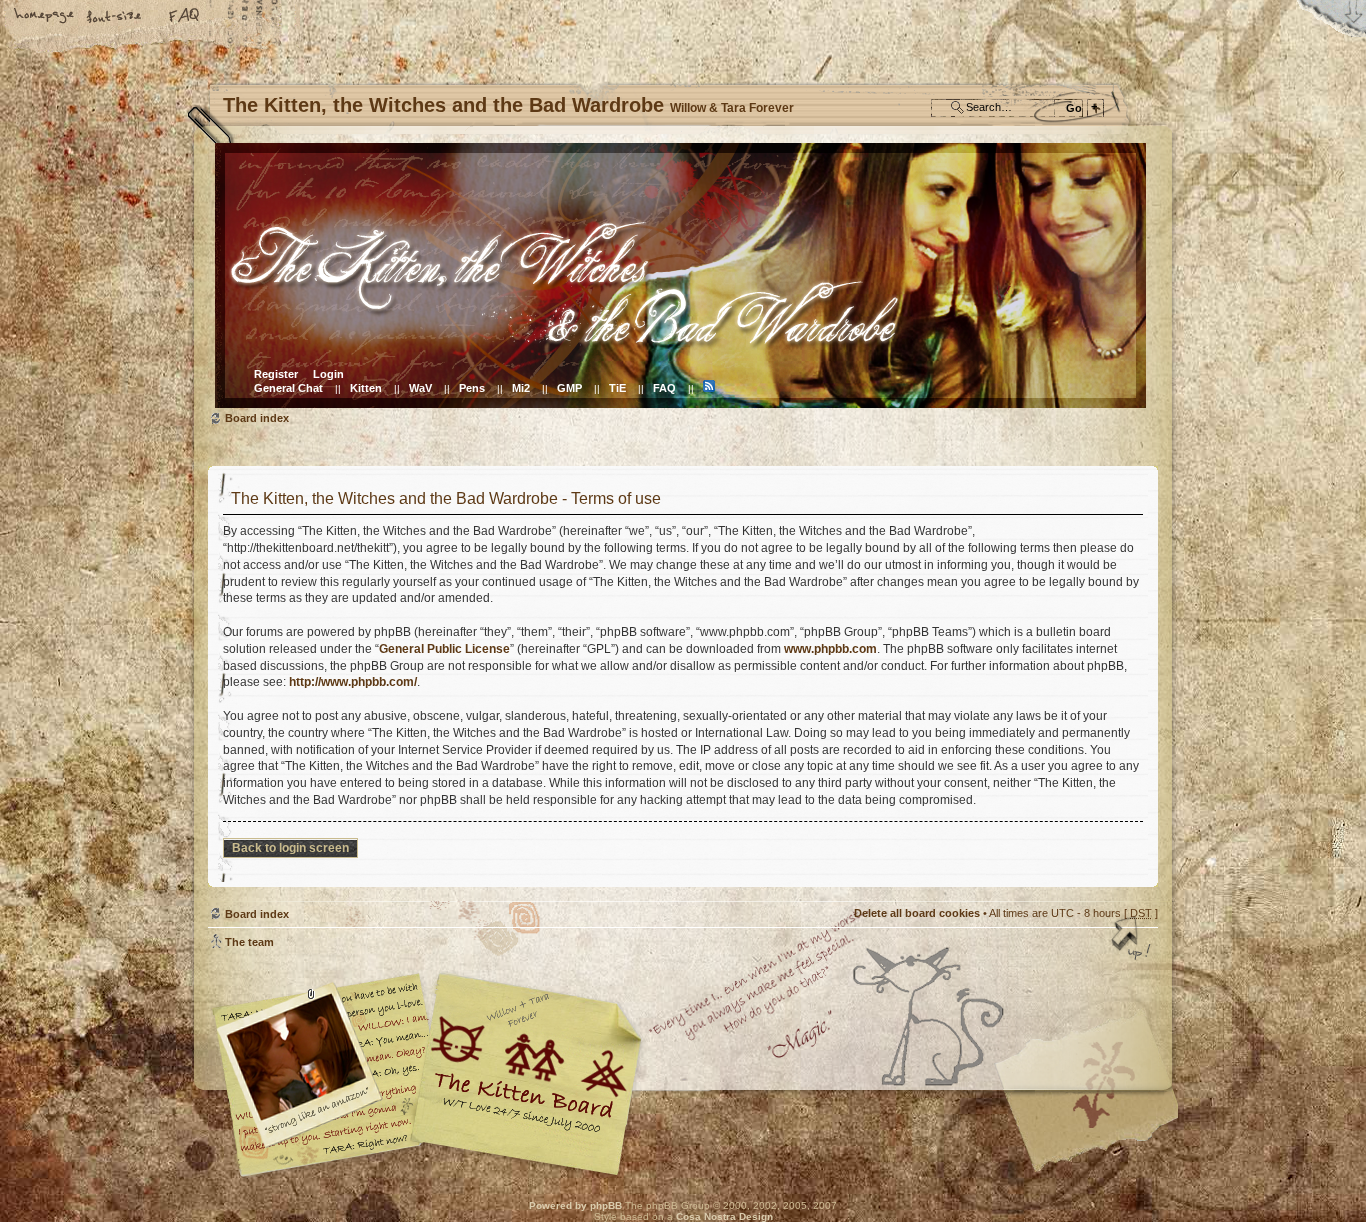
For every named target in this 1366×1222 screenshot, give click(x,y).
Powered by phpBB (575, 1205)
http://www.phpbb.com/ (353, 682)
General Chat (288, 388)
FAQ (185, 17)
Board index (680, 275)
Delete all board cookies (917, 913)
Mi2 (521, 388)
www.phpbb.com (830, 649)
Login (328, 374)
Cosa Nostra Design (724, 1216)
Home (45, 17)
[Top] (1133, 940)
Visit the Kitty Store (1098, 1118)
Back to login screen (290, 848)
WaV (420, 388)
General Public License (444, 649)
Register (276, 374)
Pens (472, 388)
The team (249, 942)
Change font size (115, 17)
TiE (617, 388)
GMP (569, 388)
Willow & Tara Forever (528, 1067)
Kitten (366, 388)
